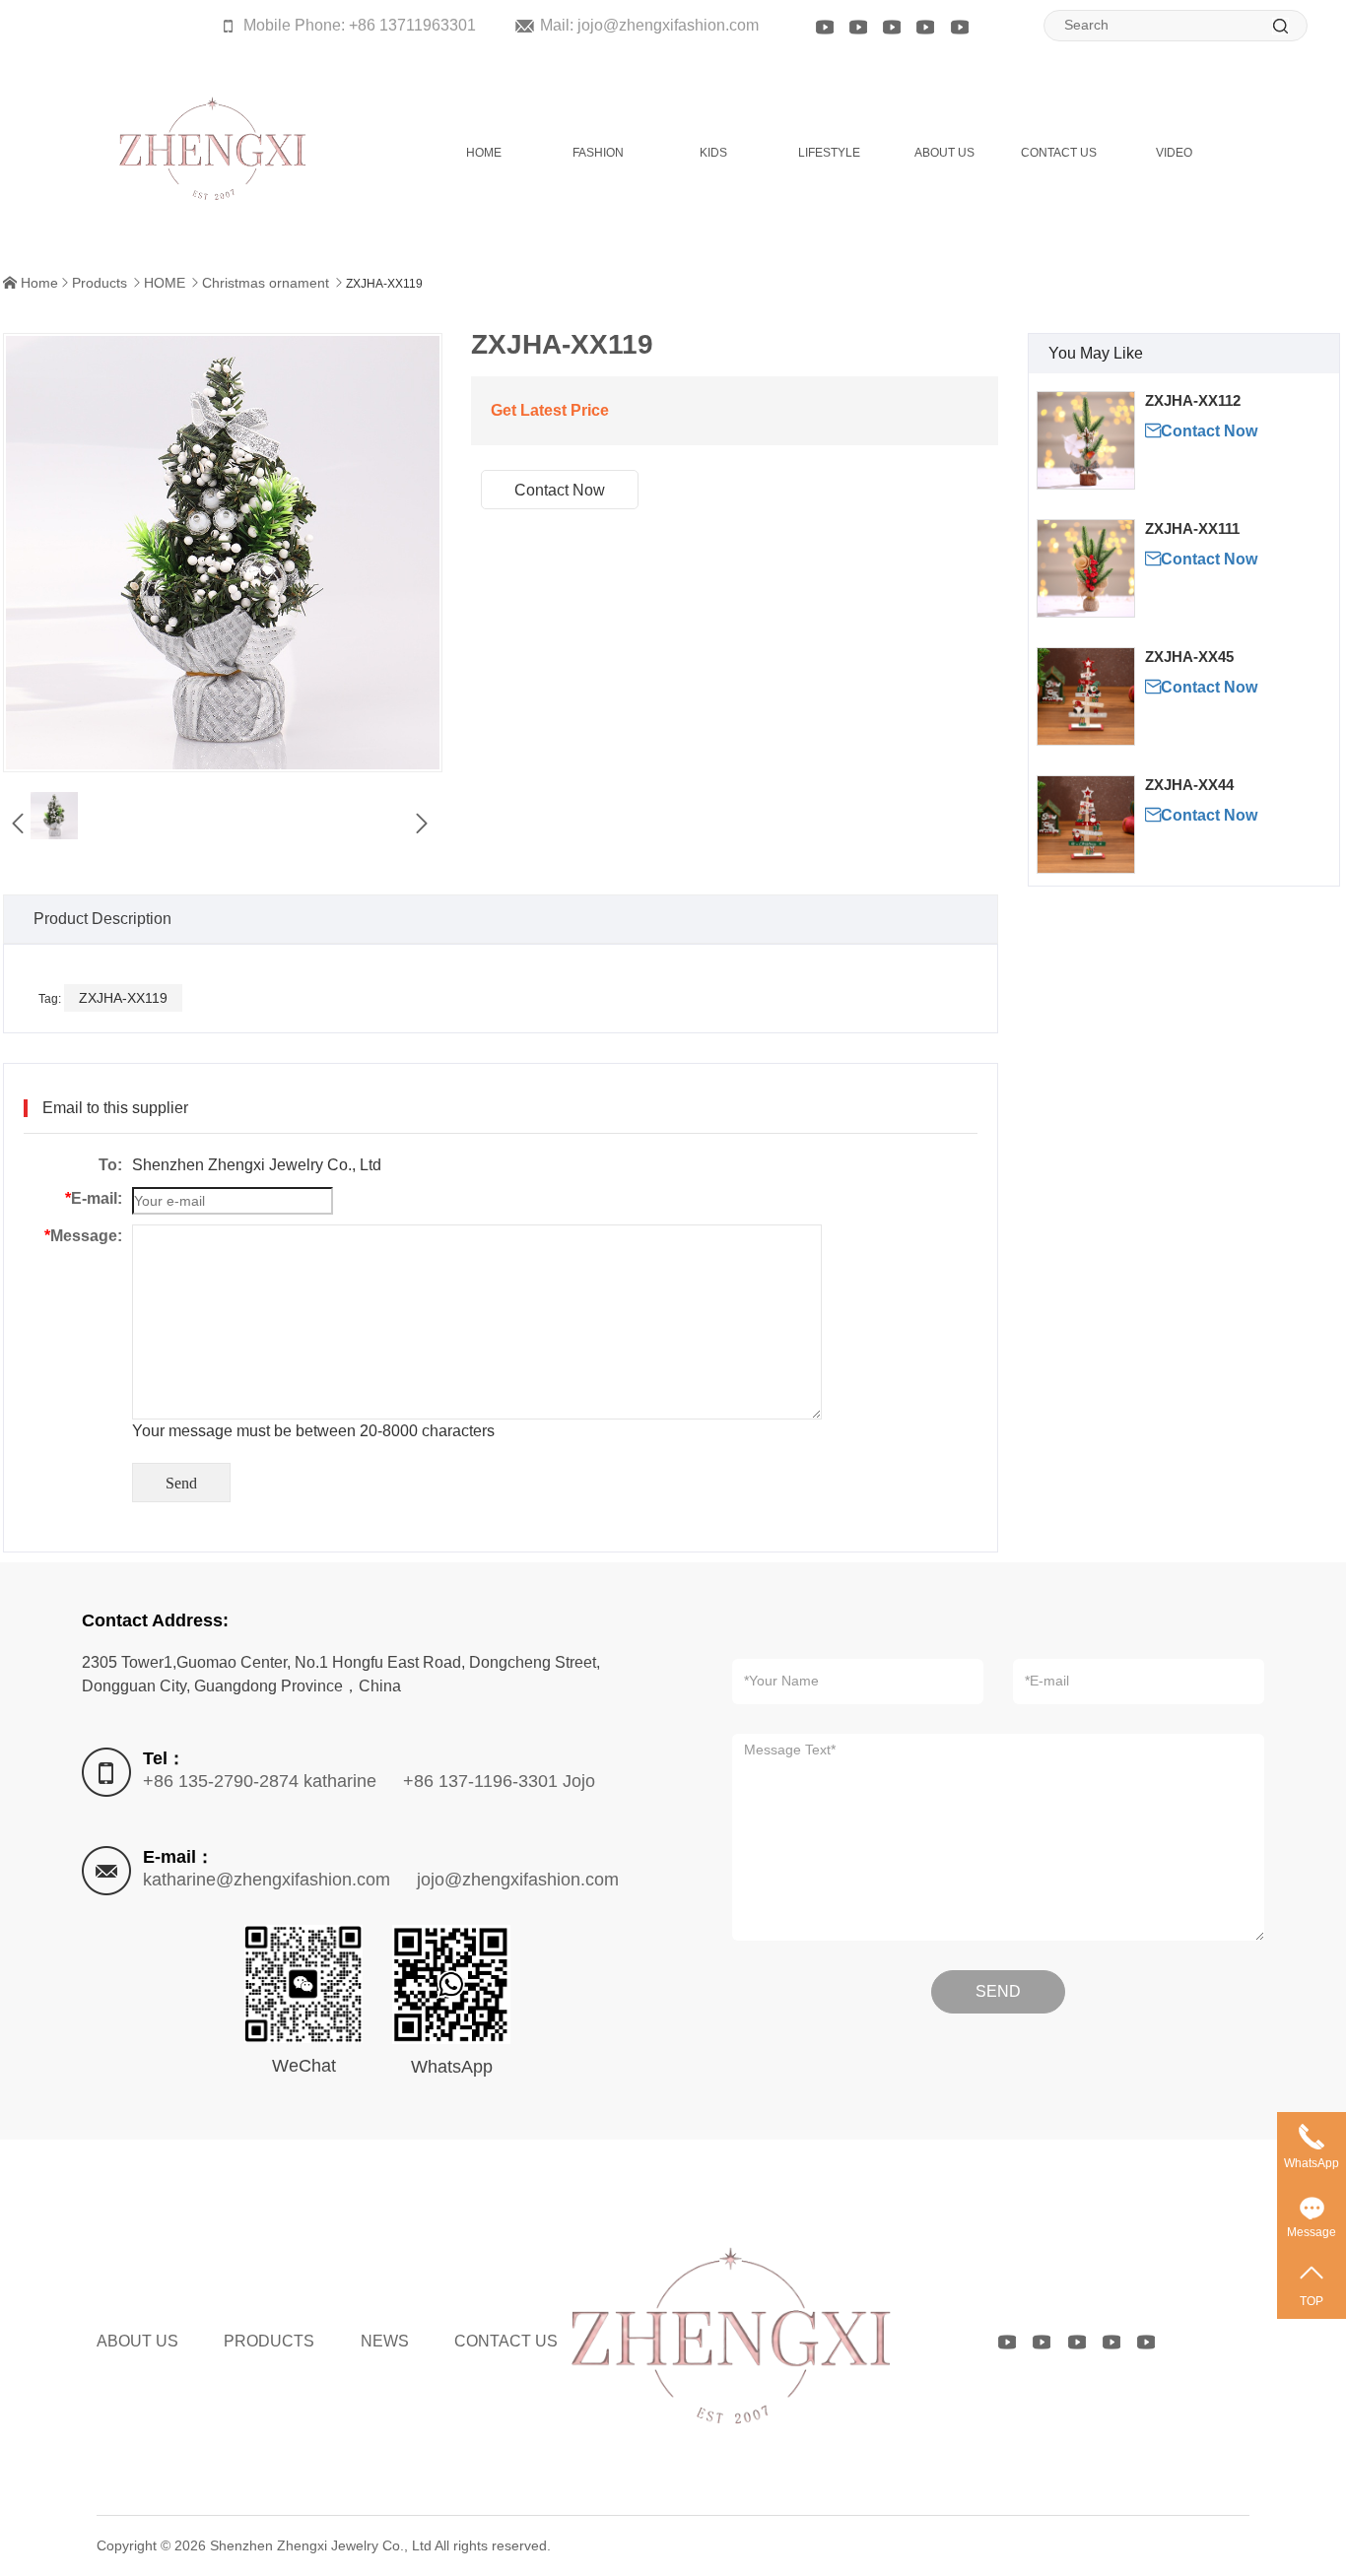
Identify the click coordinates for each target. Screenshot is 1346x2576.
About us (137, 2341)
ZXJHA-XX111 (1192, 528)
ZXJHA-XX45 (1189, 657)
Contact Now (1201, 431)
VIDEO (1174, 153)
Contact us (506, 2341)
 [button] (422, 824)
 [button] (18, 824)
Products (100, 283)
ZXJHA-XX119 (123, 998)
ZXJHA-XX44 (1189, 785)
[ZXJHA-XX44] (1086, 825)
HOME (484, 153)
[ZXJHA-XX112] (1086, 440)
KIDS (713, 153)
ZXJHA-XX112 (1193, 400)
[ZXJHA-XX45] (1086, 696)
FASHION (598, 153)
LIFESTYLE (829, 153)
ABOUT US (944, 153)
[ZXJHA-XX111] (1086, 568)
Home (39, 283)
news (385, 2341)
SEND (998, 1991)
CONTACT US (1059, 153)
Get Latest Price (550, 410)
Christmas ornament (266, 283)
